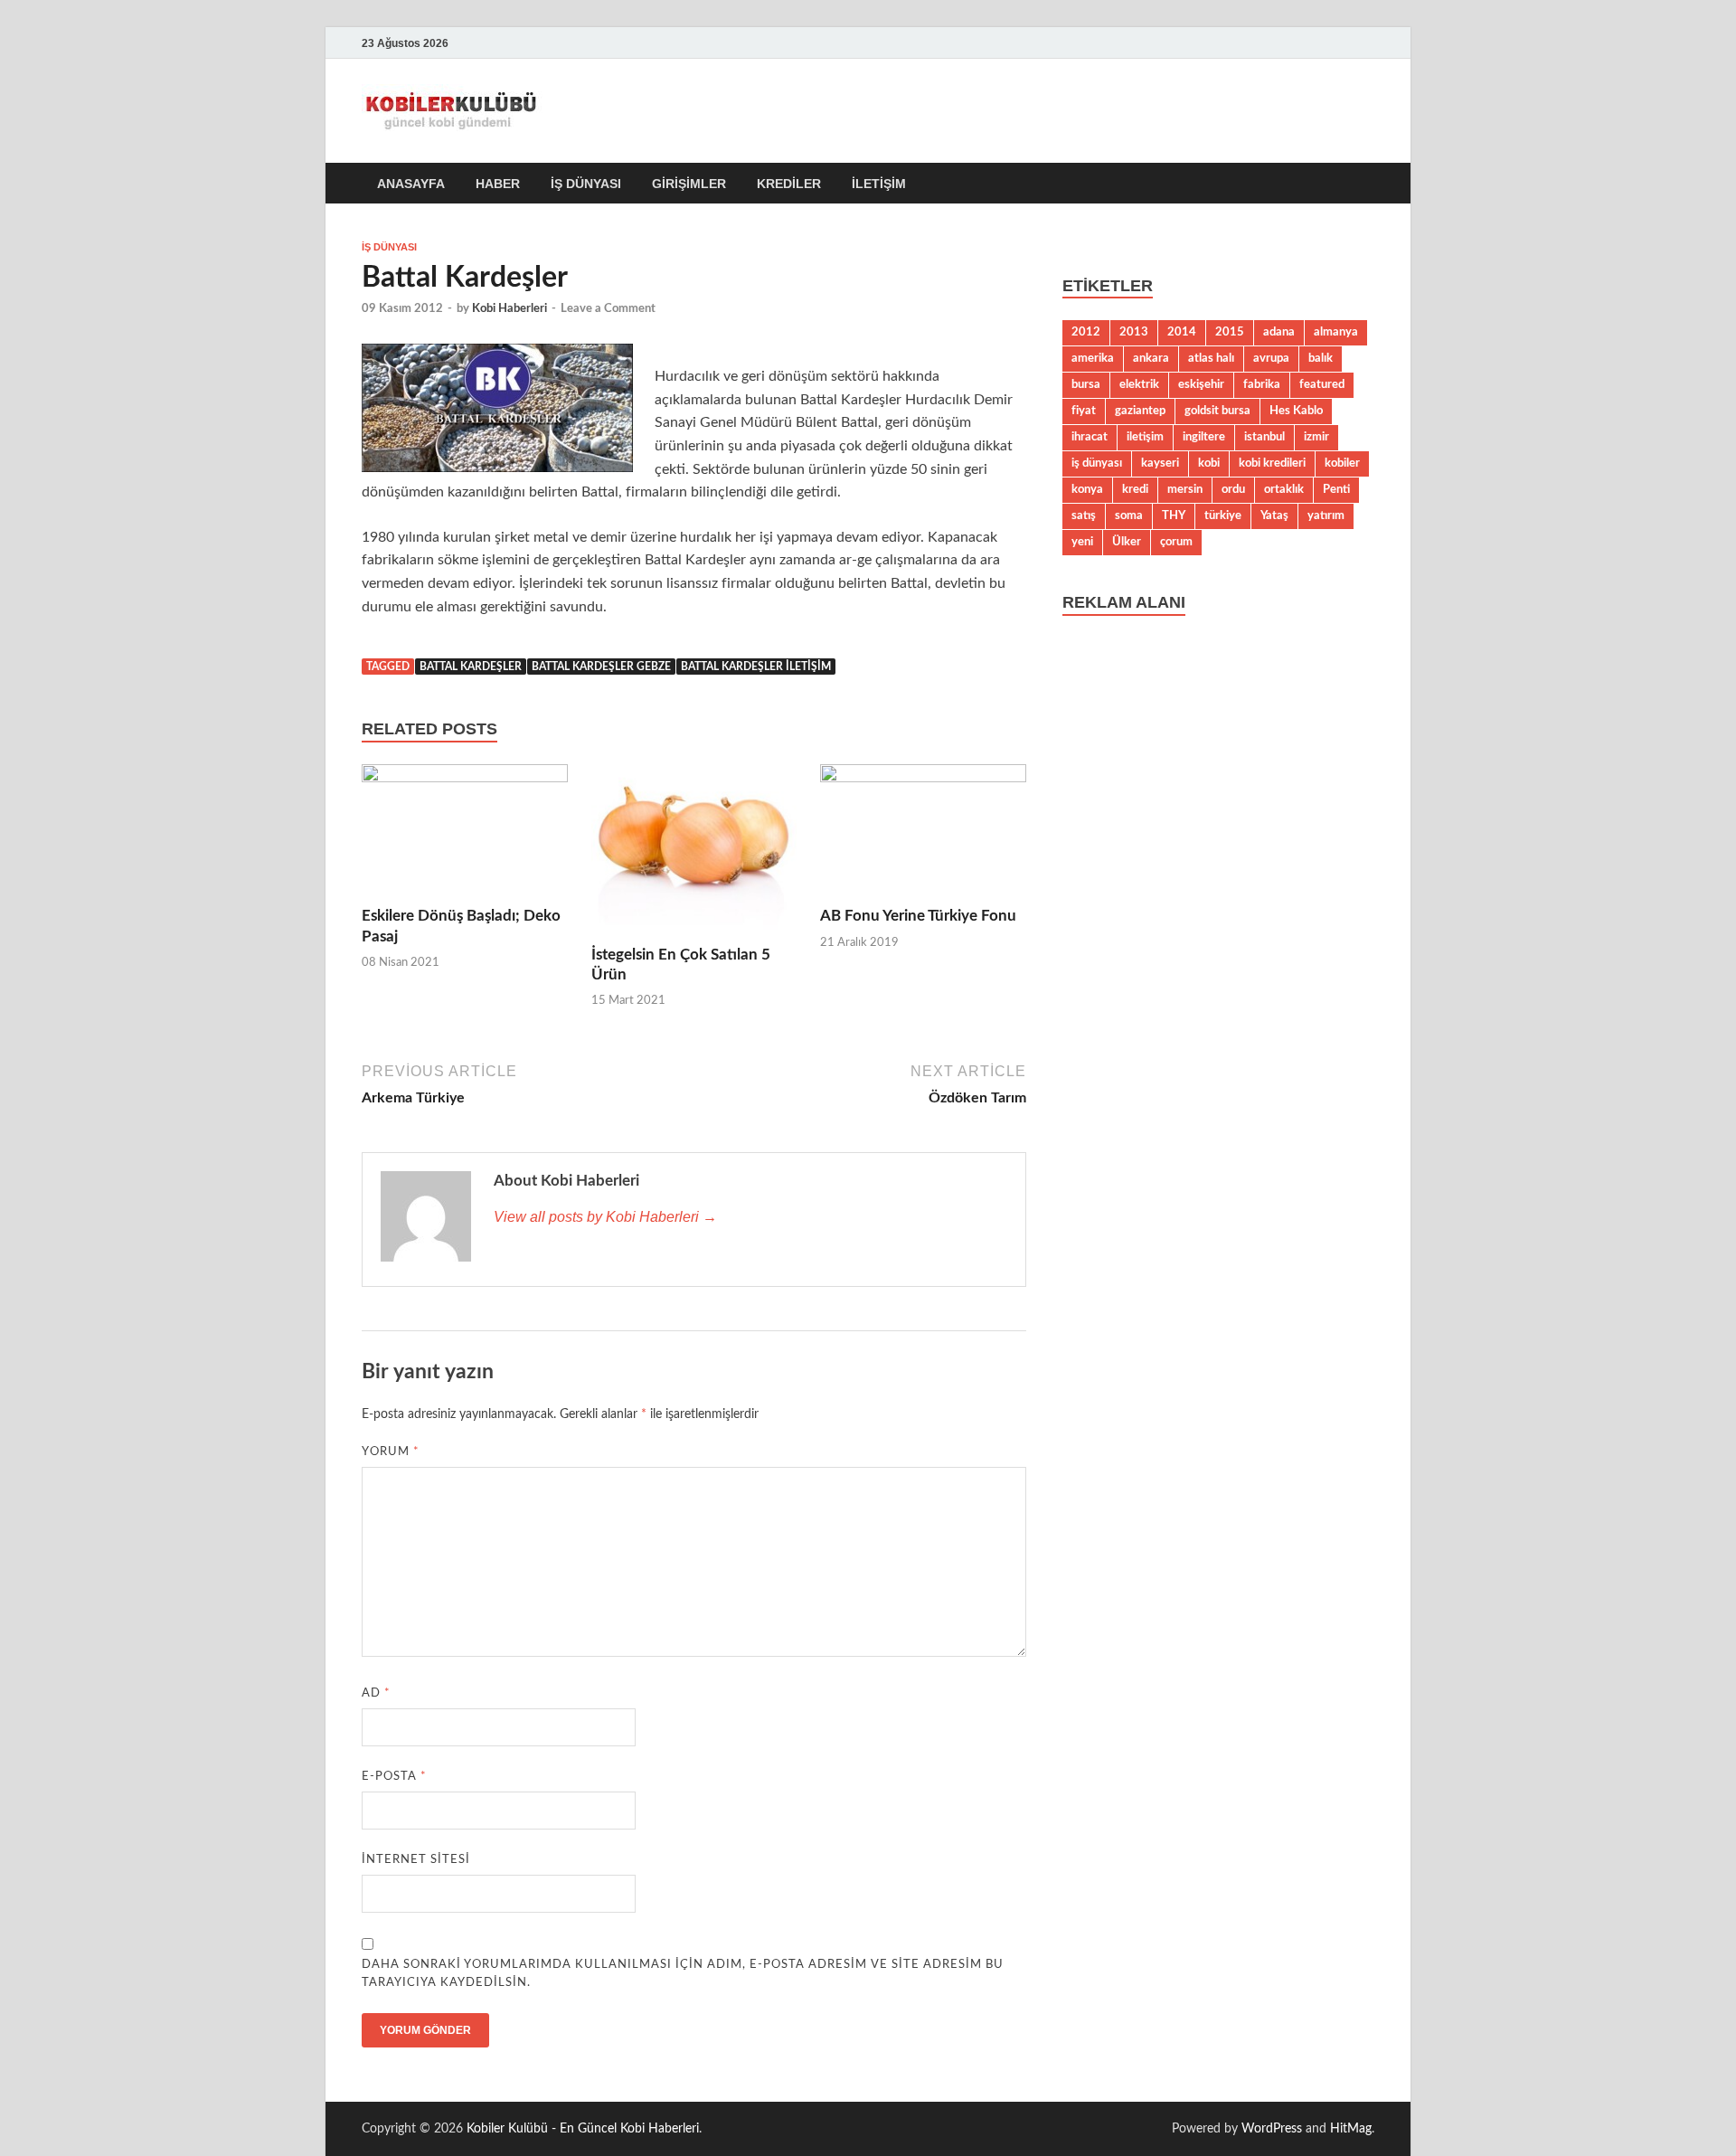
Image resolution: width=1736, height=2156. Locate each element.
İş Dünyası (586, 184)
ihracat (1090, 437)
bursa (1086, 384)
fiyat (1084, 411)
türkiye (1223, 515)
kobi (1209, 463)
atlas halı (1211, 358)
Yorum (391, 1452)
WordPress (1272, 2129)
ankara (1151, 358)
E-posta (394, 1777)
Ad (376, 1693)
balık (1321, 358)
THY (1174, 515)
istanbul (1264, 437)
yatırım (1326, 515)
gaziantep (1140, 411)
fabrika (1262, 384)
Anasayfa (411, 184)
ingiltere (1204, 437)
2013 (1134, 332)
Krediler (789, 184)
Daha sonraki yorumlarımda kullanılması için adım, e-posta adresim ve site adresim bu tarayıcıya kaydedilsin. (683, 1974)
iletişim (1145, 437)
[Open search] (1365, 184)
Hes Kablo (1296, 411)
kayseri (1160, 463)
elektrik (1139, 384)
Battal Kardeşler (471, 667)
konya (1087, 489)
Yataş (1274, 515)
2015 (1230, 332)
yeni (1082, 542)
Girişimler (689, 184)
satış (1084, 515)
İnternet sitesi (416, 1860)
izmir (1316, 437)
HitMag (1351, 2129)
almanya (1336, 332)
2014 (1182, 332)
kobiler (1342, 463)
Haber (498, 184)
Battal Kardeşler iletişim (756, 667)
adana (1279, 332)
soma (1129, 515)
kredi (1135, 489)
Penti (1336, 489)
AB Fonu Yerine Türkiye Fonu (918, 916)
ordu (1233, 489)
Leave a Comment (608, 309)
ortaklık (1284, 489)
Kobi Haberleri (509, 309)
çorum (1176, 542)
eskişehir (1201, 384)
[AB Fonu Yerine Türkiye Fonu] (923, 835)
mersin (1185, 489)
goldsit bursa (1217, 411)
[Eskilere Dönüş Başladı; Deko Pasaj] (465, 835)
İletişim (879, 184)
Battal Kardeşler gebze (601, 667)
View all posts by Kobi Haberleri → (605, 1217)
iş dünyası (1097, 463)
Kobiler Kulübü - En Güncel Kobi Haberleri (583, 2129)
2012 (1086, 332)
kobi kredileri (1272, 463)
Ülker (1127, 542)
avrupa (1271, 358)
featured (1322, 384)
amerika (1093, 358)
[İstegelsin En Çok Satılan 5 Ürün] (694, 854)
